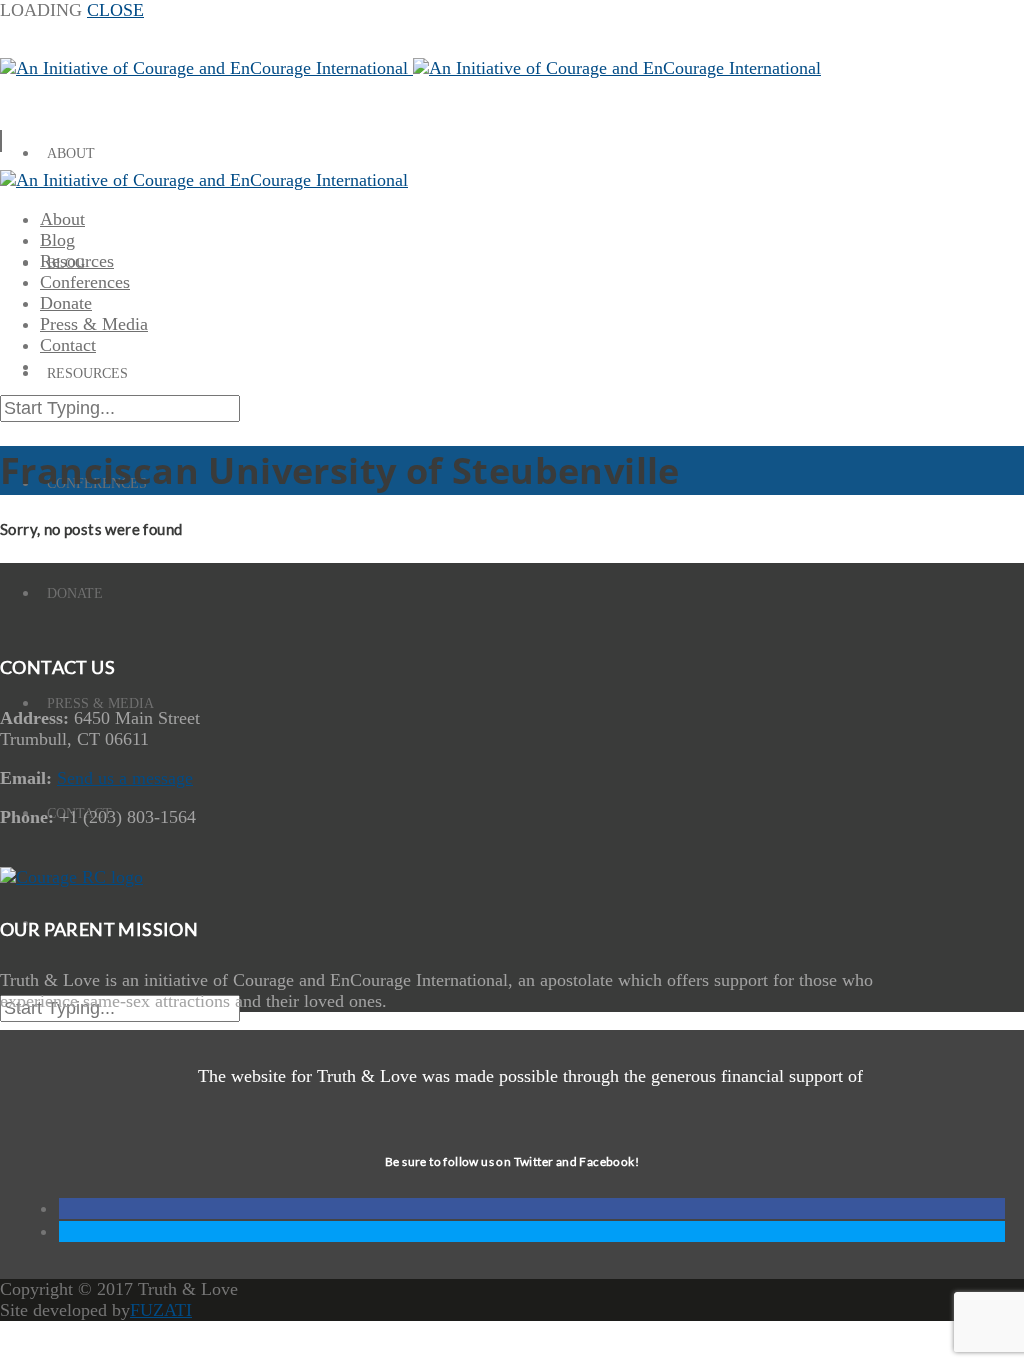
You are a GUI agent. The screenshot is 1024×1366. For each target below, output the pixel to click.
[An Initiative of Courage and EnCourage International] (410, 68)
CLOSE (115, 10)
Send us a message (125, 778)
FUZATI (161, 1310)
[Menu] (1, 141)
